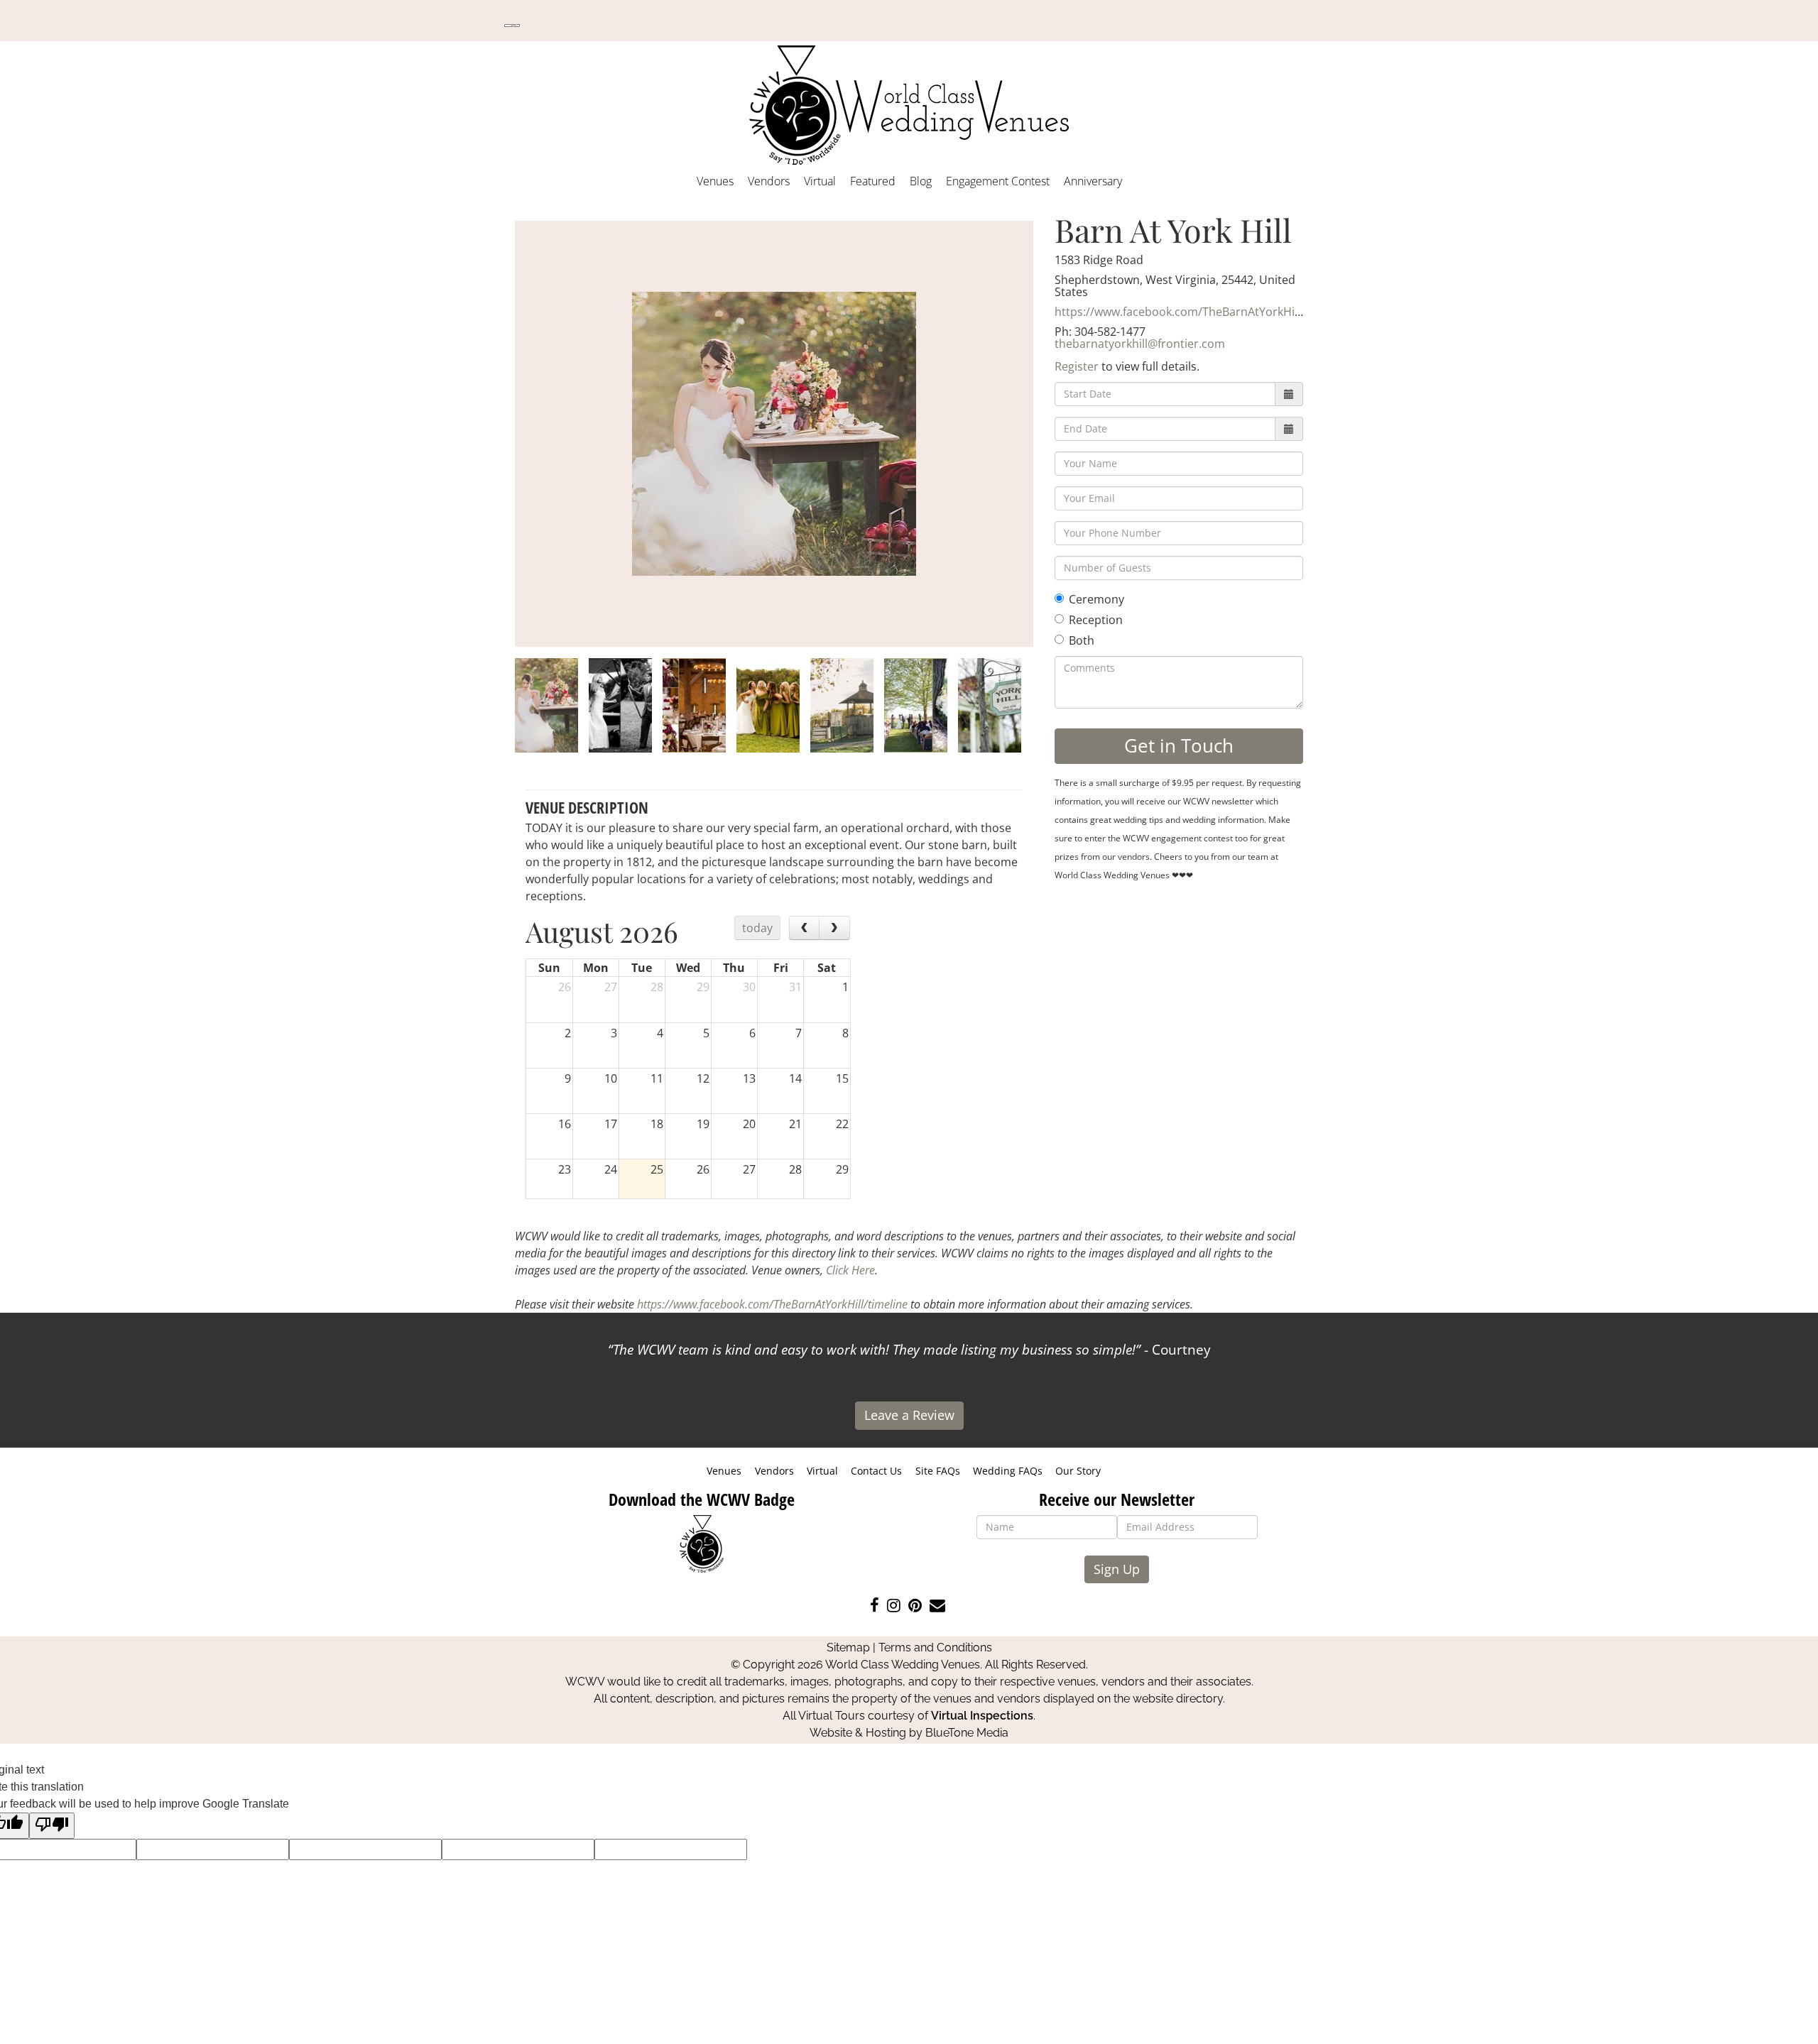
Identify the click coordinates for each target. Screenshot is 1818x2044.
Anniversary (1093, 181)
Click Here (850, 1270)
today (757, 928)
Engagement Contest (998, 181)
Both (1082, 640)
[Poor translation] (52, 1826)
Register (1077, 366)
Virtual (820, 181)
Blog (921, 181)
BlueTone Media (967, 1733)
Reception (1096, 620)
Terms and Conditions (935, 1647)
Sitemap (848, 1647)
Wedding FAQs (1008, 1471)
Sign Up (1117, 1569)
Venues (715, 181)
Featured (873, 181)
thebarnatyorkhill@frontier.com (1140, 344)
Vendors (769, 181)
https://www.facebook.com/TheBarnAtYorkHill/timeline (1201, 312)
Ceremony (1096, 599)
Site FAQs (938, 1471)
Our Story (1078, 1471)
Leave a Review (909, 1415)
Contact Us (876, 1471)
